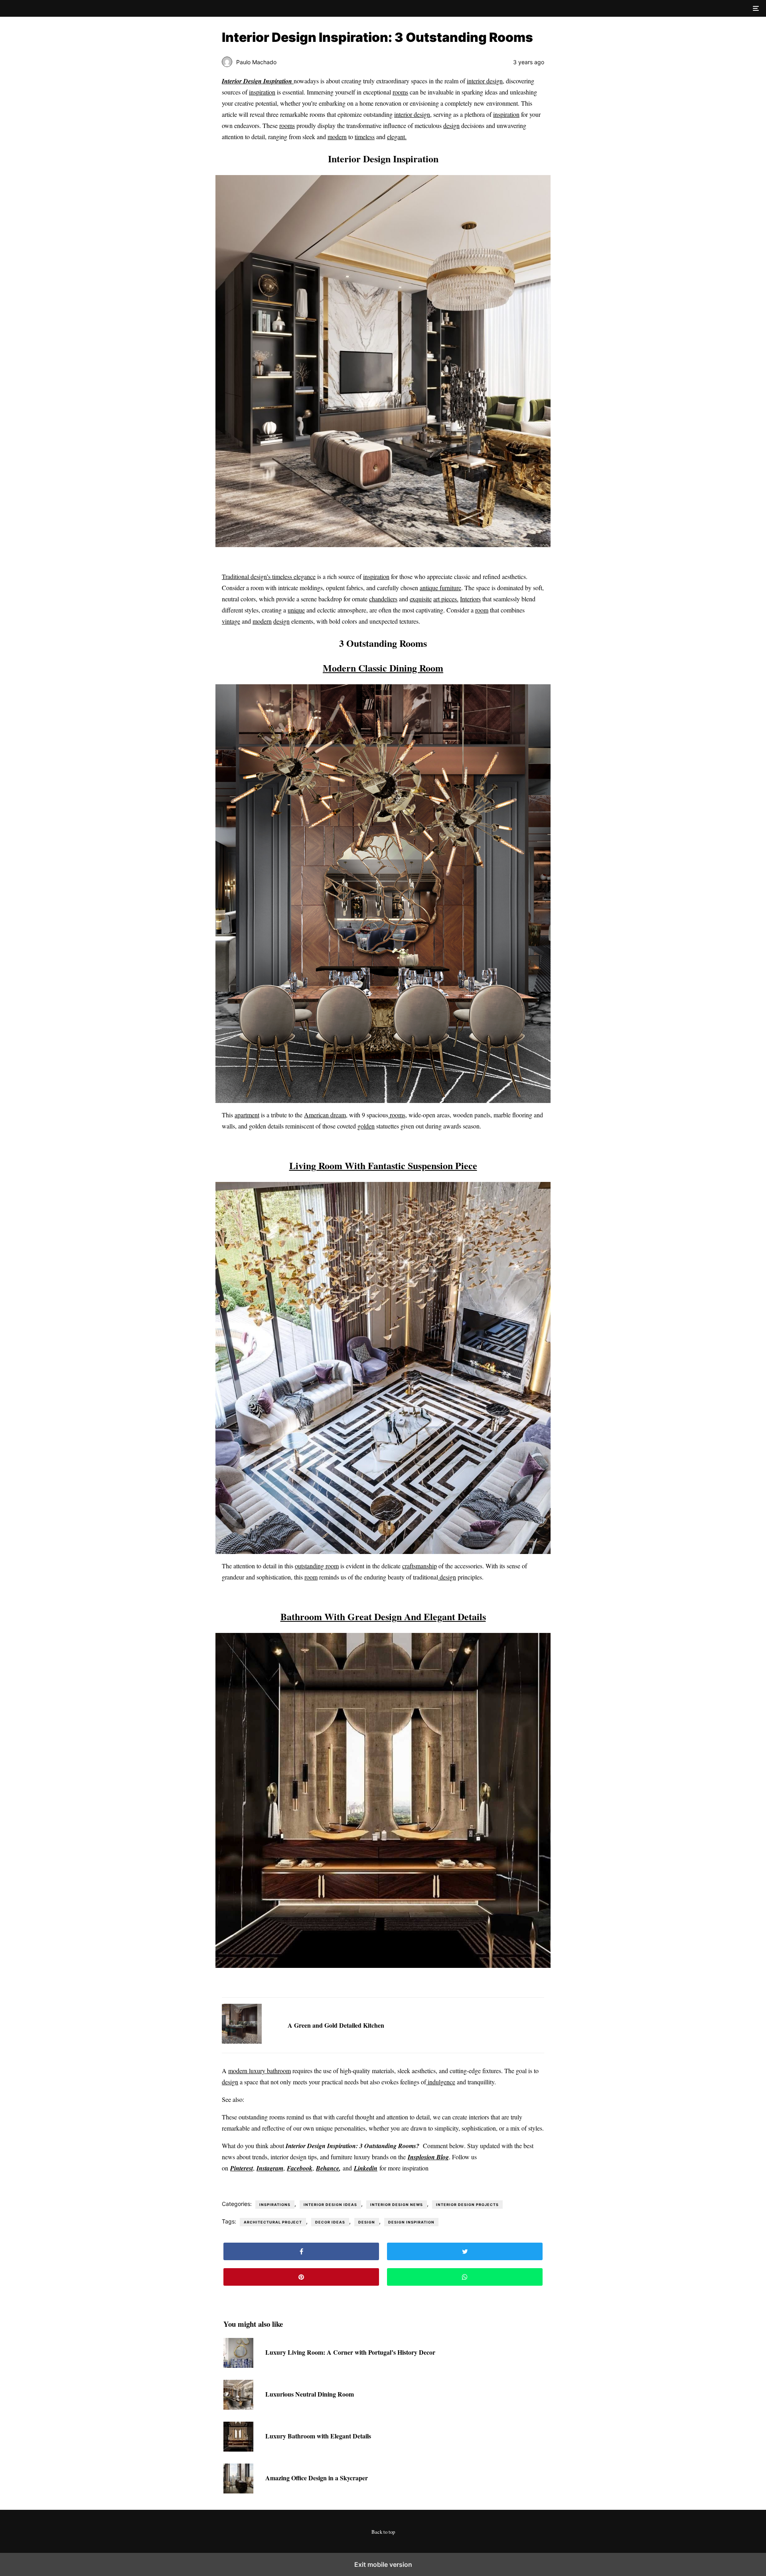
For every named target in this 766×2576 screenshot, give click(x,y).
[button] (755, 8)
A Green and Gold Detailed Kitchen (336, 2025)
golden (366, 1126)
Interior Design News (397, 2205)
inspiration (262, 92)
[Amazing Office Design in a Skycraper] (238, 2491)
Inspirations (275, 2205)
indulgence (441, 2082)
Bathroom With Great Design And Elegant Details (383, 1616)
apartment (247, 1115)
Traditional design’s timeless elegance (269, 576)
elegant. (397, 137)
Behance (328, 2168)
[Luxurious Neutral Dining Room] (238, 2407)
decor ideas (330, 2222)
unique (296, 610)
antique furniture (440, 588)
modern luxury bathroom (260, 2071)
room (482, 610)
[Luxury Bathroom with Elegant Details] (238, 2449)
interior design (485, 81)
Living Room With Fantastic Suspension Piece (383, 1165)
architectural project (273, 2222)
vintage (231, 621)
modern (337, 137)
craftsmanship (420, 1566)
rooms (400, 92)
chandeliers (383, 599)
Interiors (470, 599)
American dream (325, 1115)
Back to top (383, 2532)
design (451, 125)
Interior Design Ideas (330, 2205)
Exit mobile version (383, 2564)
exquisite (421, 599)
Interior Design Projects (467, 2205)
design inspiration (411, 2222)
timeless (365, 137)
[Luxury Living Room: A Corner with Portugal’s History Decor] (238, 2365)
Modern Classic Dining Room (383, 668)
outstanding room (317, 1566)
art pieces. (446, 599)
